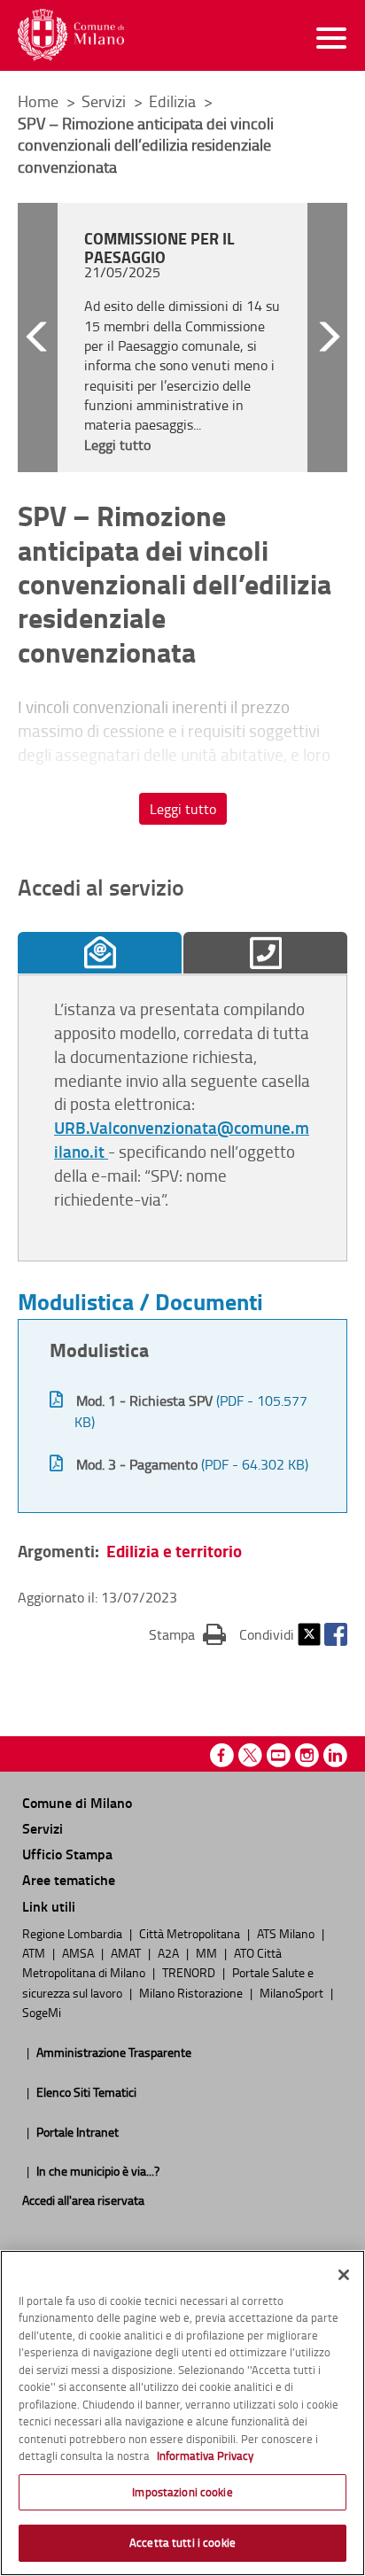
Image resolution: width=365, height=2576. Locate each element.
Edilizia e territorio (174, 1551)
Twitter (309, 1634)
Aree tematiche (69, 1879)
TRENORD (190, 1972)
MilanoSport (293, 1992)
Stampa (187, 1634)
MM (208, 1952)
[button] (38, 338)
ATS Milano (287, 1933)
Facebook (336, 1634)
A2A (170, 1952)
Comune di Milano (77, 1802)
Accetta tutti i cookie (182, 2542)
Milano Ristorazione (192, 1992)
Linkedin (335, 1755)
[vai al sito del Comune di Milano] (71, 35)
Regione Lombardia (74, 1933)
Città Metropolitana (191, 1933)
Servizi (105, 101)
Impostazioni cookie (182, 2492)
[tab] (100, 953)
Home (38, 101)
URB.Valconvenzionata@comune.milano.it (182, 1139)
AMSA (79, 1952)
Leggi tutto (183, 809)
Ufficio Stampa (67, 1854)
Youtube (279, 1755)
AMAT (127, 1952)
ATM (35, 1952)
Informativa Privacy (205, 2456)
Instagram (307, 1755)
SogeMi (42, 2012)
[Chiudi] (344, 2275)
